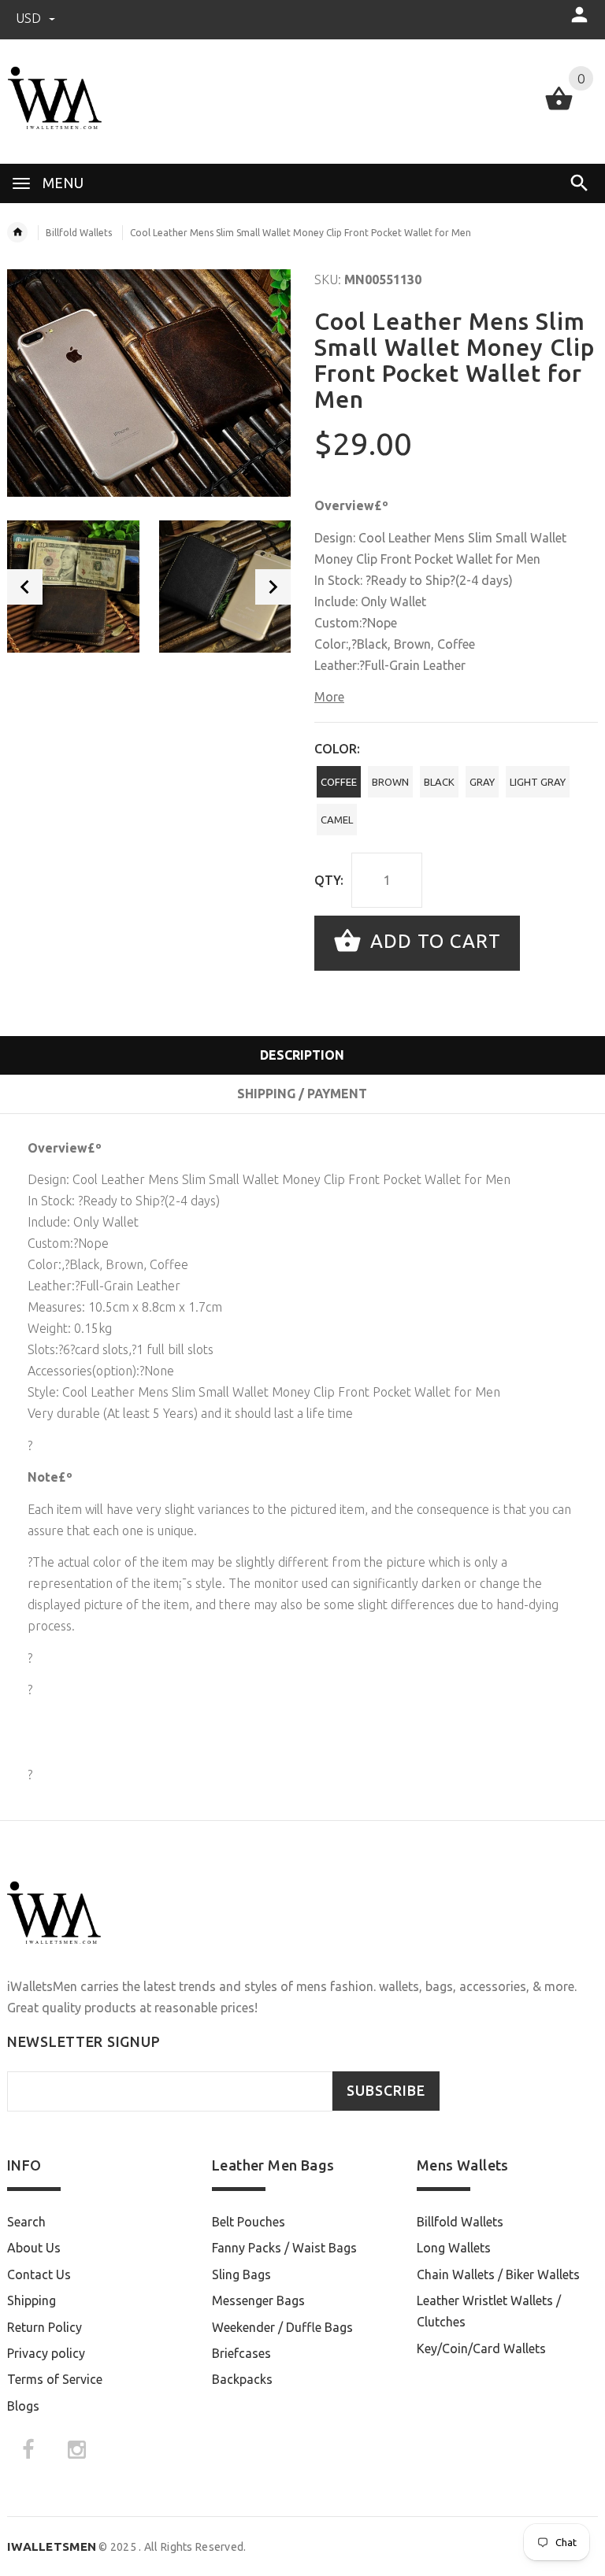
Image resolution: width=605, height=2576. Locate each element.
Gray (482, 782)
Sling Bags (241, 2274)
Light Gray (538, 782)
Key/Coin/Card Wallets (481, 2348)
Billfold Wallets (79, 233)
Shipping (32, 2300)
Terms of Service (55, 2379)
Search (26, 2222)
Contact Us (39, 2274)
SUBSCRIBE (386, 2091)
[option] (73, 587)
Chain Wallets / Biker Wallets (498, 2274)
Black (439, 782)
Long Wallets (454, 2248)
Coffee (339, 782)
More (329, 697)
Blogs (23, 2406)
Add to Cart (433, 941)
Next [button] (273, 587)
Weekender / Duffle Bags (282, 2327)
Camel (337, 820)
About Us (34, 2248)
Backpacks (242, 2379)
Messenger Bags (258, 2300)
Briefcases (241, 2353)
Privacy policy (46, 2353)
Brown (390, 782)
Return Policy (45, 2327)
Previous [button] (25, 587)
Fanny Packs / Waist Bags (284, 2248)
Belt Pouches (249, 2222)
